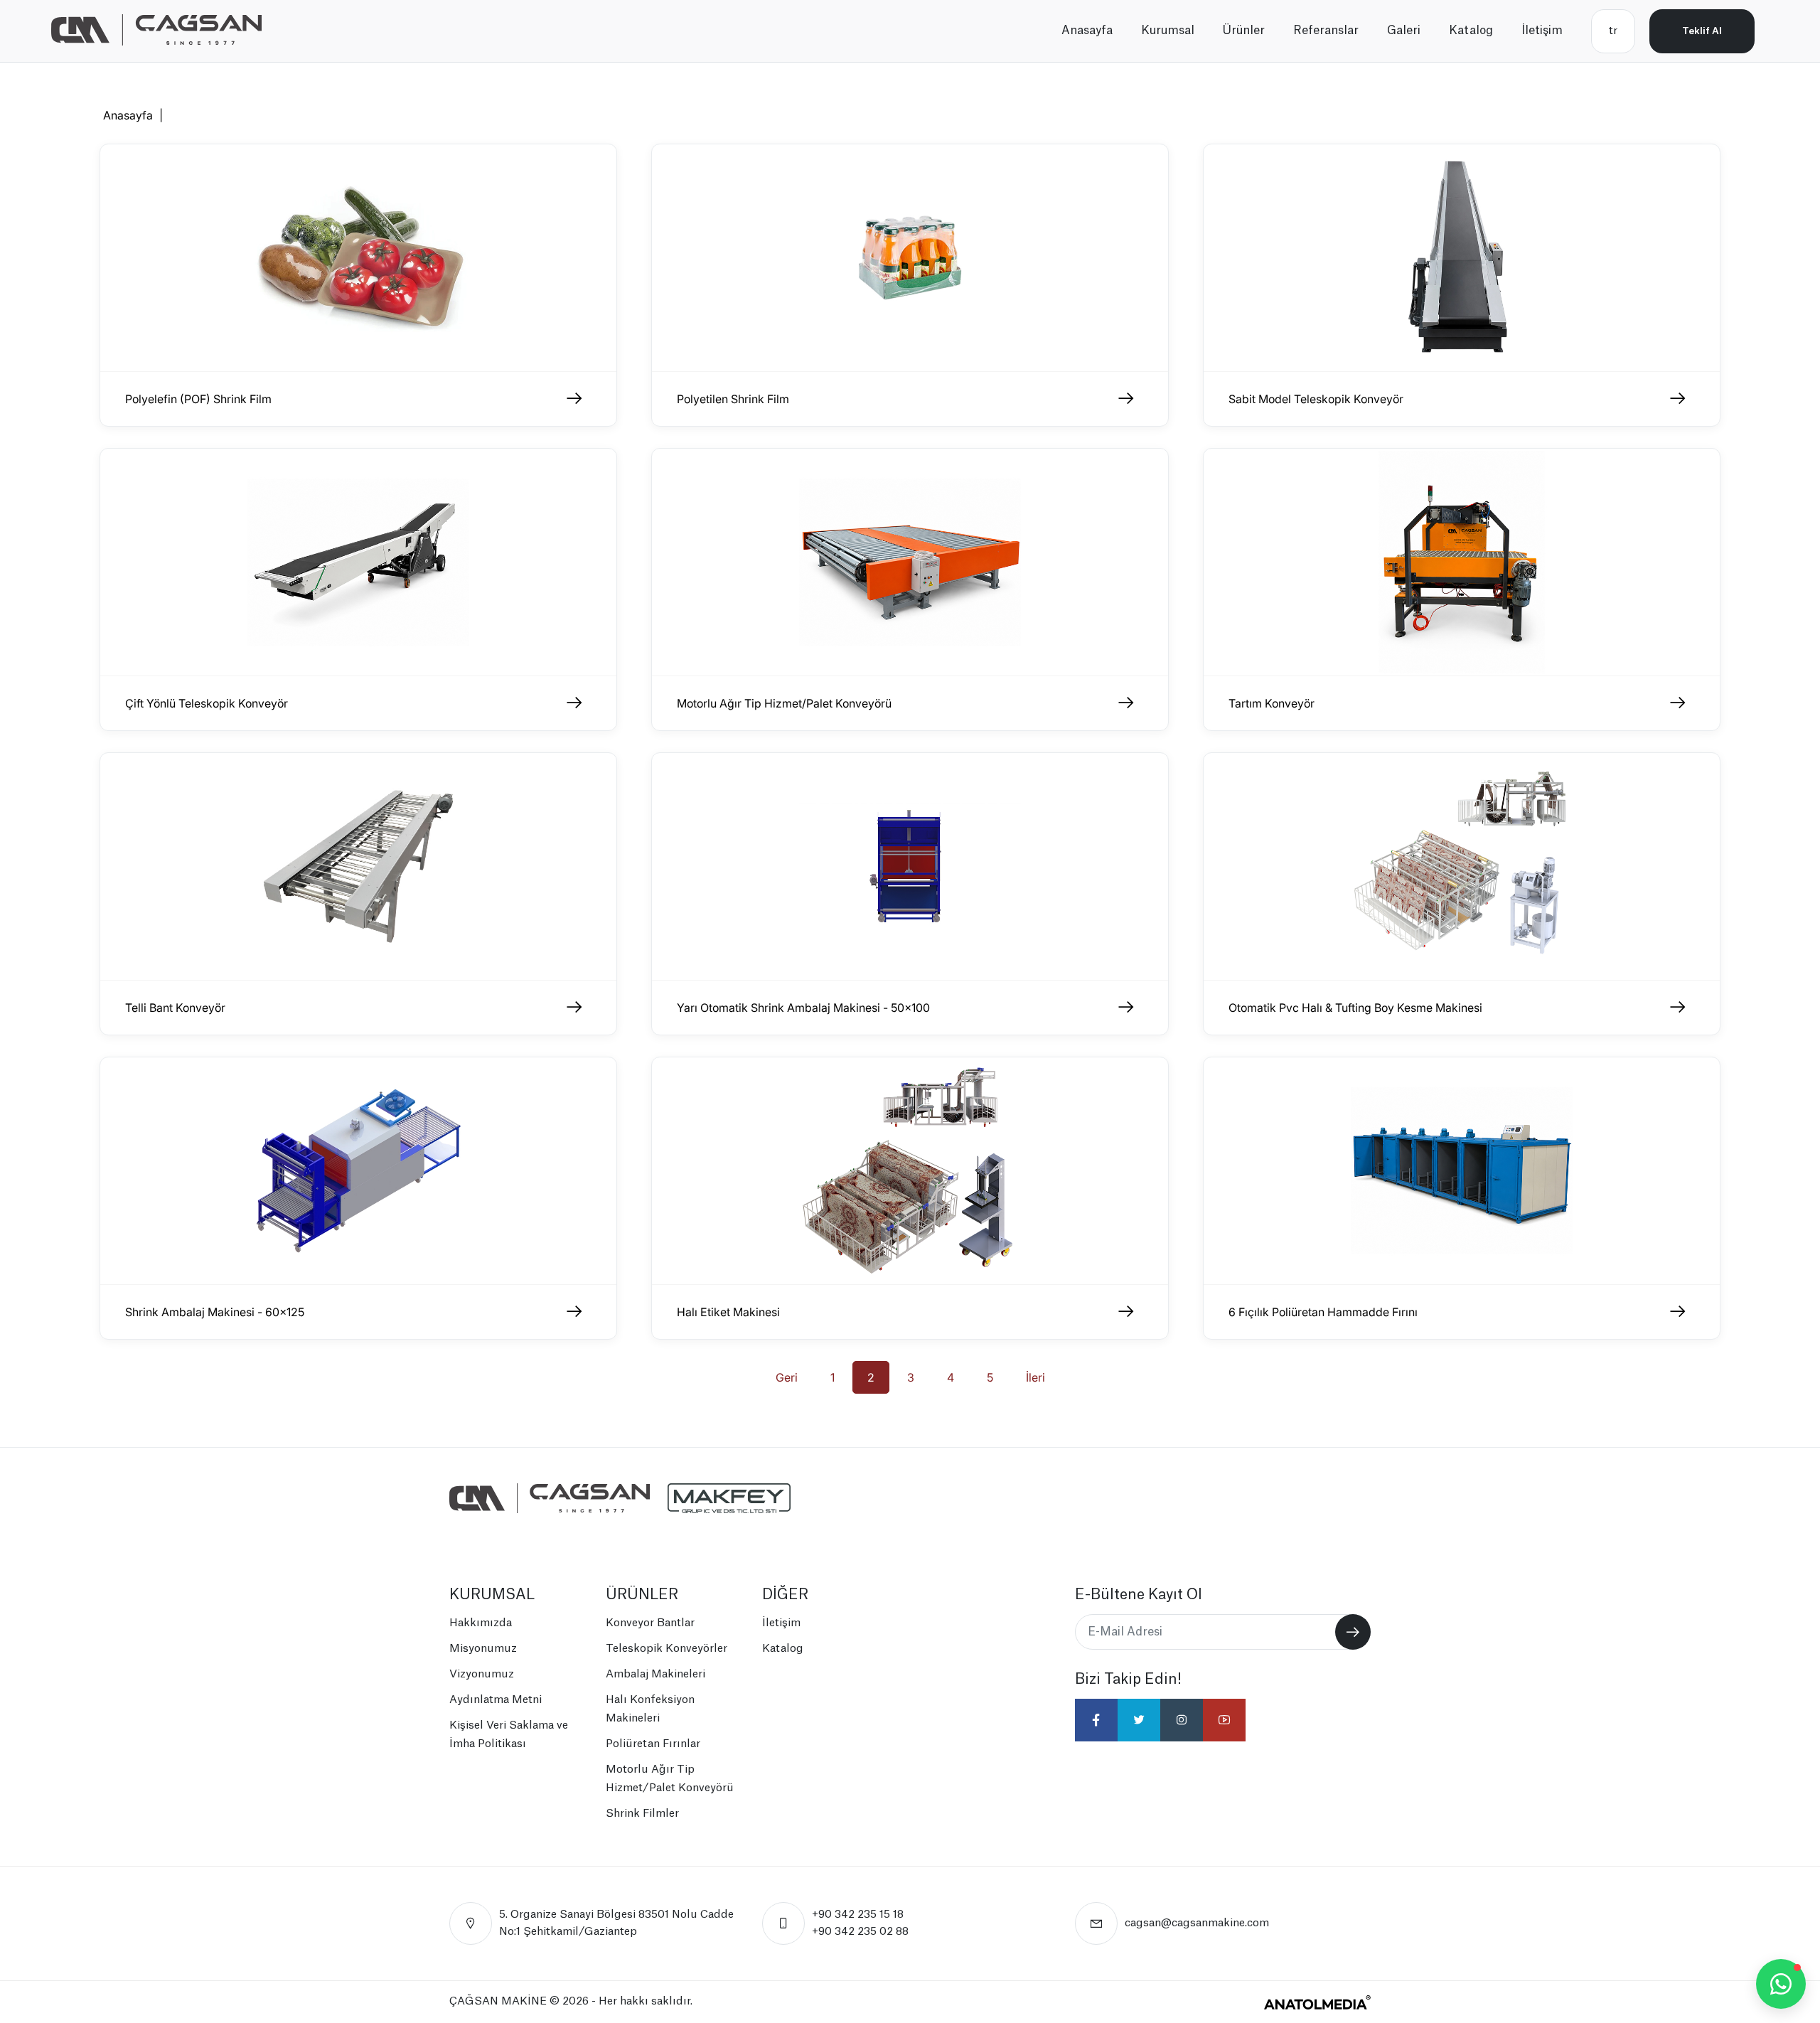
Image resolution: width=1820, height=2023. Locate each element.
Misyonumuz (483, 1649)
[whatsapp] (1781, 1984)
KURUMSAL (492, 1595)
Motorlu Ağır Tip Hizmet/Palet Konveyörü (670, 1779)
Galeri (1404, 31)
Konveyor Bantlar (650, 1623)
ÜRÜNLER (642, 1595)
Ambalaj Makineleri (655, 1674)
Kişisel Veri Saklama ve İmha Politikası (509, 1735)
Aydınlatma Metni (496, 1700)
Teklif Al (1702, 31)
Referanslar (1326, 31)
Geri (787, 1377)
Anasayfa (1087, 31)
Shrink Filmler (642, 1814)
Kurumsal (1168, 31)
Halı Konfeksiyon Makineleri (650, 1709)
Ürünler (1244, 31)
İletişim (1542, 31)
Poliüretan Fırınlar (653, 1744)
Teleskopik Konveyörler (667, 1649)
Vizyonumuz (482, 1674)
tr (1613, 31)
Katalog (1471, 31)
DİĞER (785, 1595)
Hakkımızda (481, 1623)
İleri (1035, 1377)
